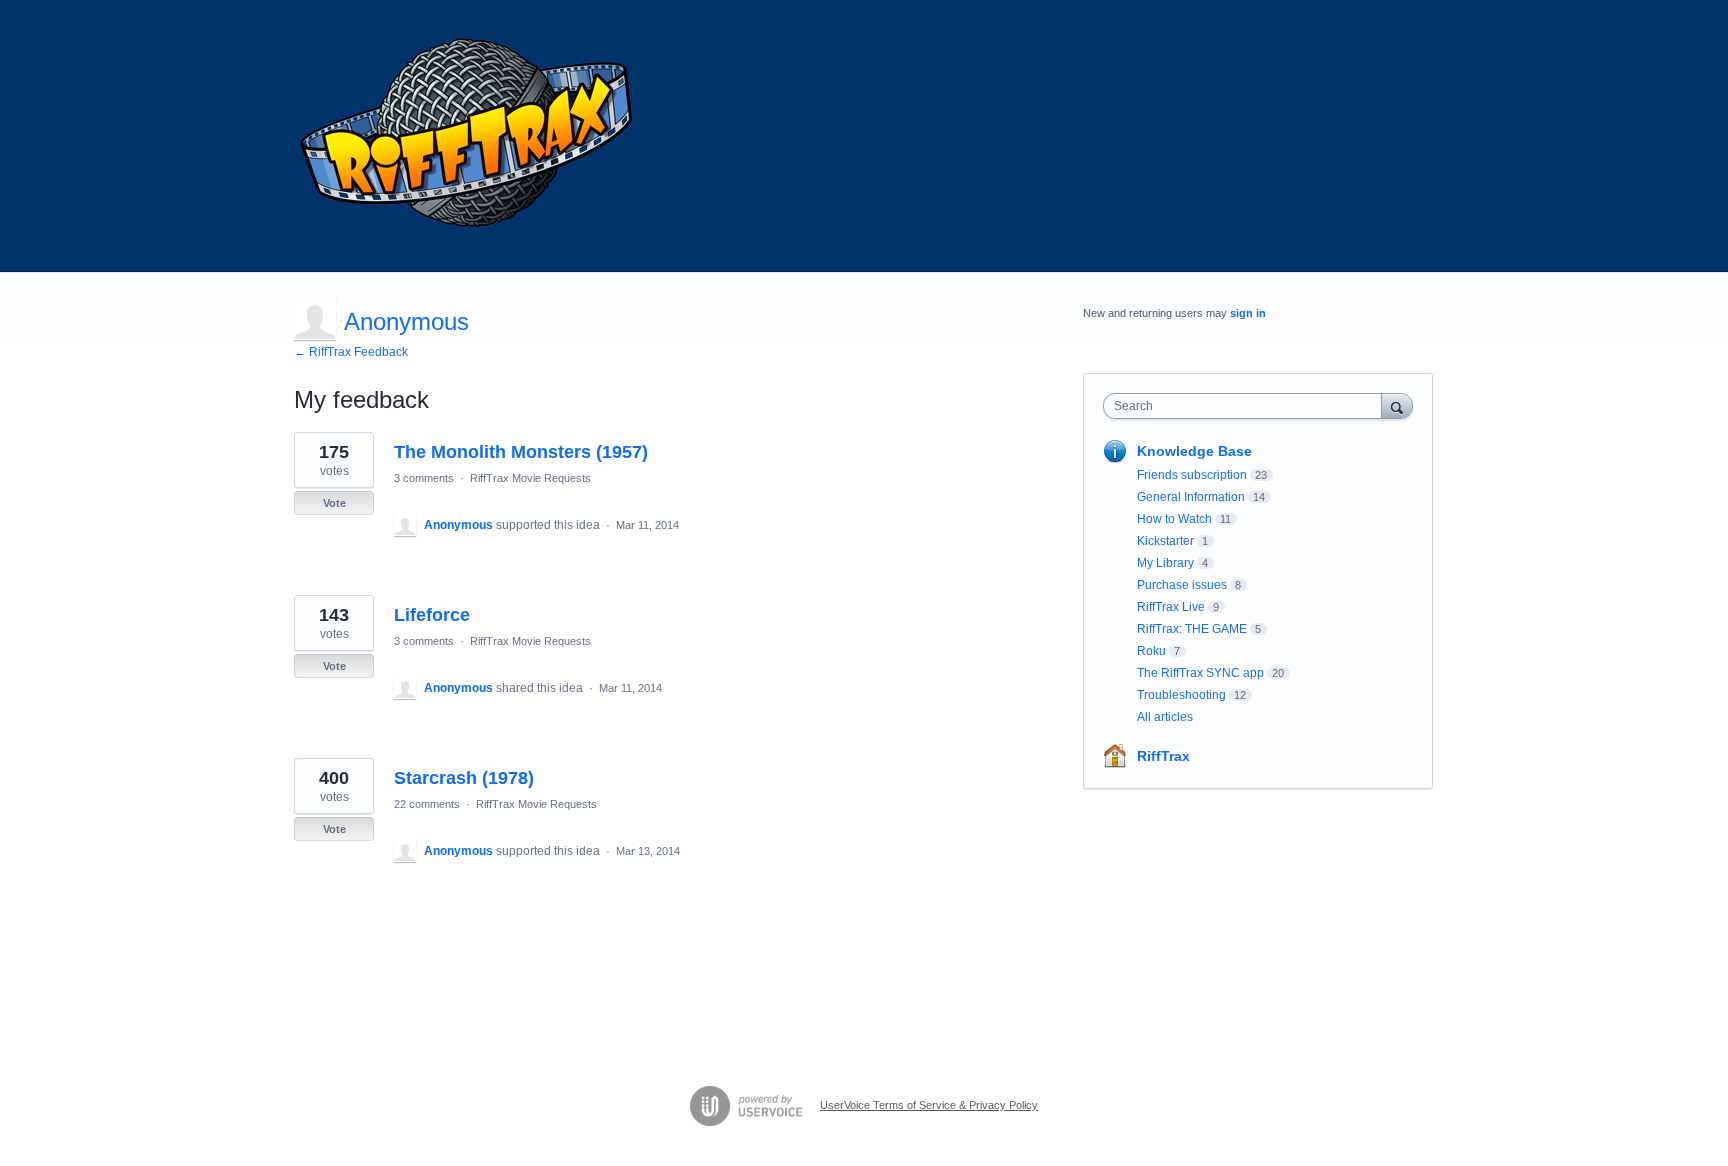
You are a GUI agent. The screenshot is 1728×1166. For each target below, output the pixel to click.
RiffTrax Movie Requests (530, 478)
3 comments (424, 478)
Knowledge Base (1194, 451)
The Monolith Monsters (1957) (521, 452)
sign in (1248, 313)
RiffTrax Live (1171, 607)
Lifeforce (432, 615)
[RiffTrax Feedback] (469, 136)
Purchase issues (1182, 585)
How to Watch (1174, 519)
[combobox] (1247, 406)
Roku (1151, 651)
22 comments (427, 804)
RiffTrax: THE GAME (1192, 629)
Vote (334, 503)
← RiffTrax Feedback (351, 352)
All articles (1165, 717)
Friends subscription (1192, 475)
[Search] (1397, 405)
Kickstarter (1165, 541)
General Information (1191, 497)
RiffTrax (1163, 756)
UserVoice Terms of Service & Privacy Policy (929, 1105)
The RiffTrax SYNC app (1200, 673)
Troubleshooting (1181, 695)
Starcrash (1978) (464, 778)
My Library (1165, 563)
